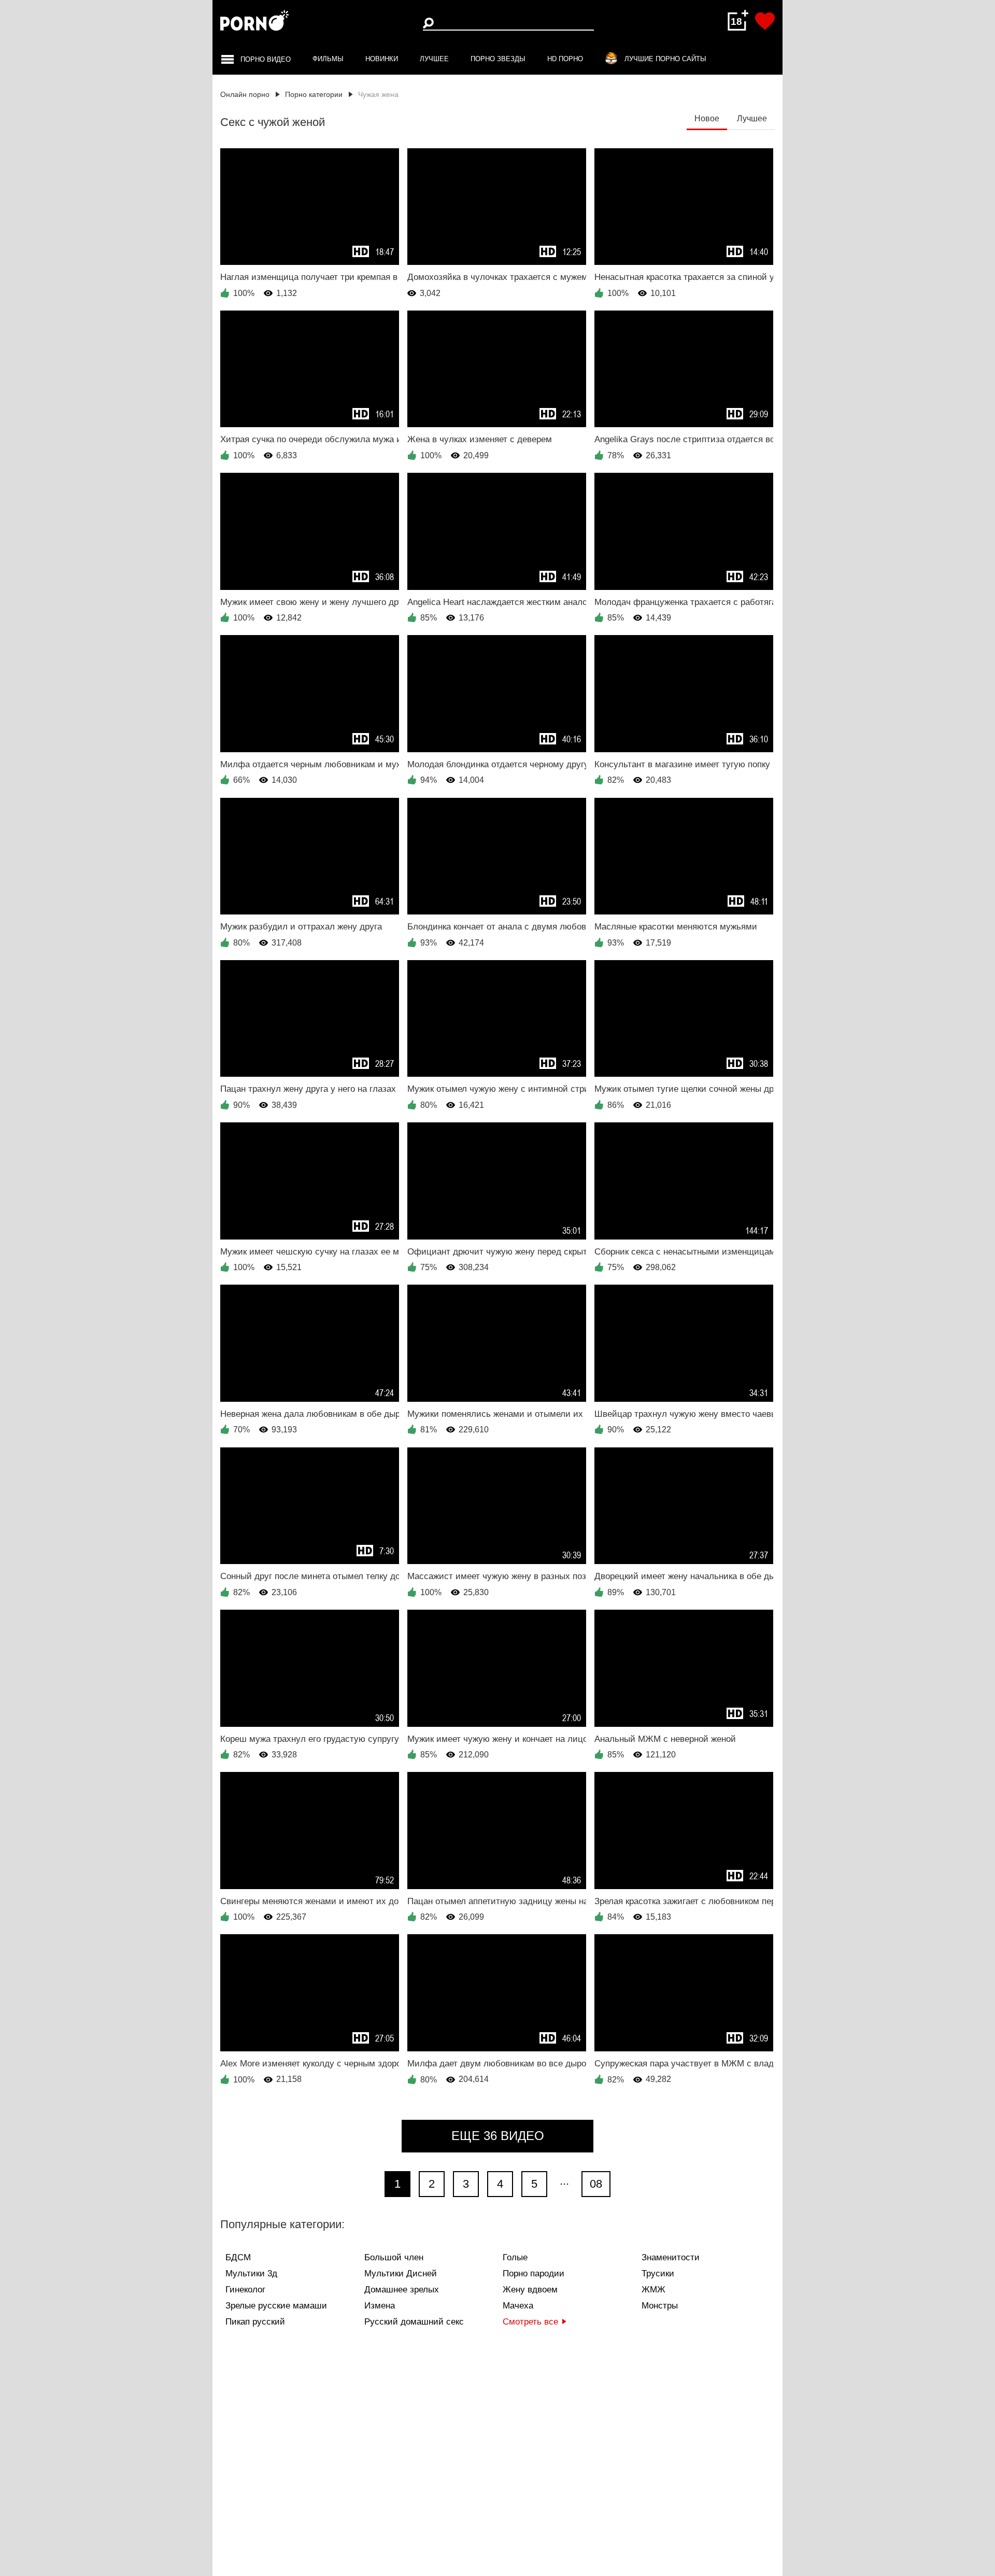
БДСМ (238, 2257)
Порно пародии (534, 2274)
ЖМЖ (653, 2290)
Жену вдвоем (530, 2290)
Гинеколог (245, 2290)
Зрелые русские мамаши (276, 2306)
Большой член (394, 2257)
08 (596, 2184)
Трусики (658, 2274)
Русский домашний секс (414, 2322)
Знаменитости (671, 2257)
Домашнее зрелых (402, 2290)
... (564, 2181)
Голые (515, 2257)
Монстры (660, 2306)
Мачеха (518, 2306)
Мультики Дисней (401, 2274)
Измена (380, 2306)
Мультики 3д (251, 2274)
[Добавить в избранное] (765, 21)
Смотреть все (530, 2322)
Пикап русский (255, 2322)
